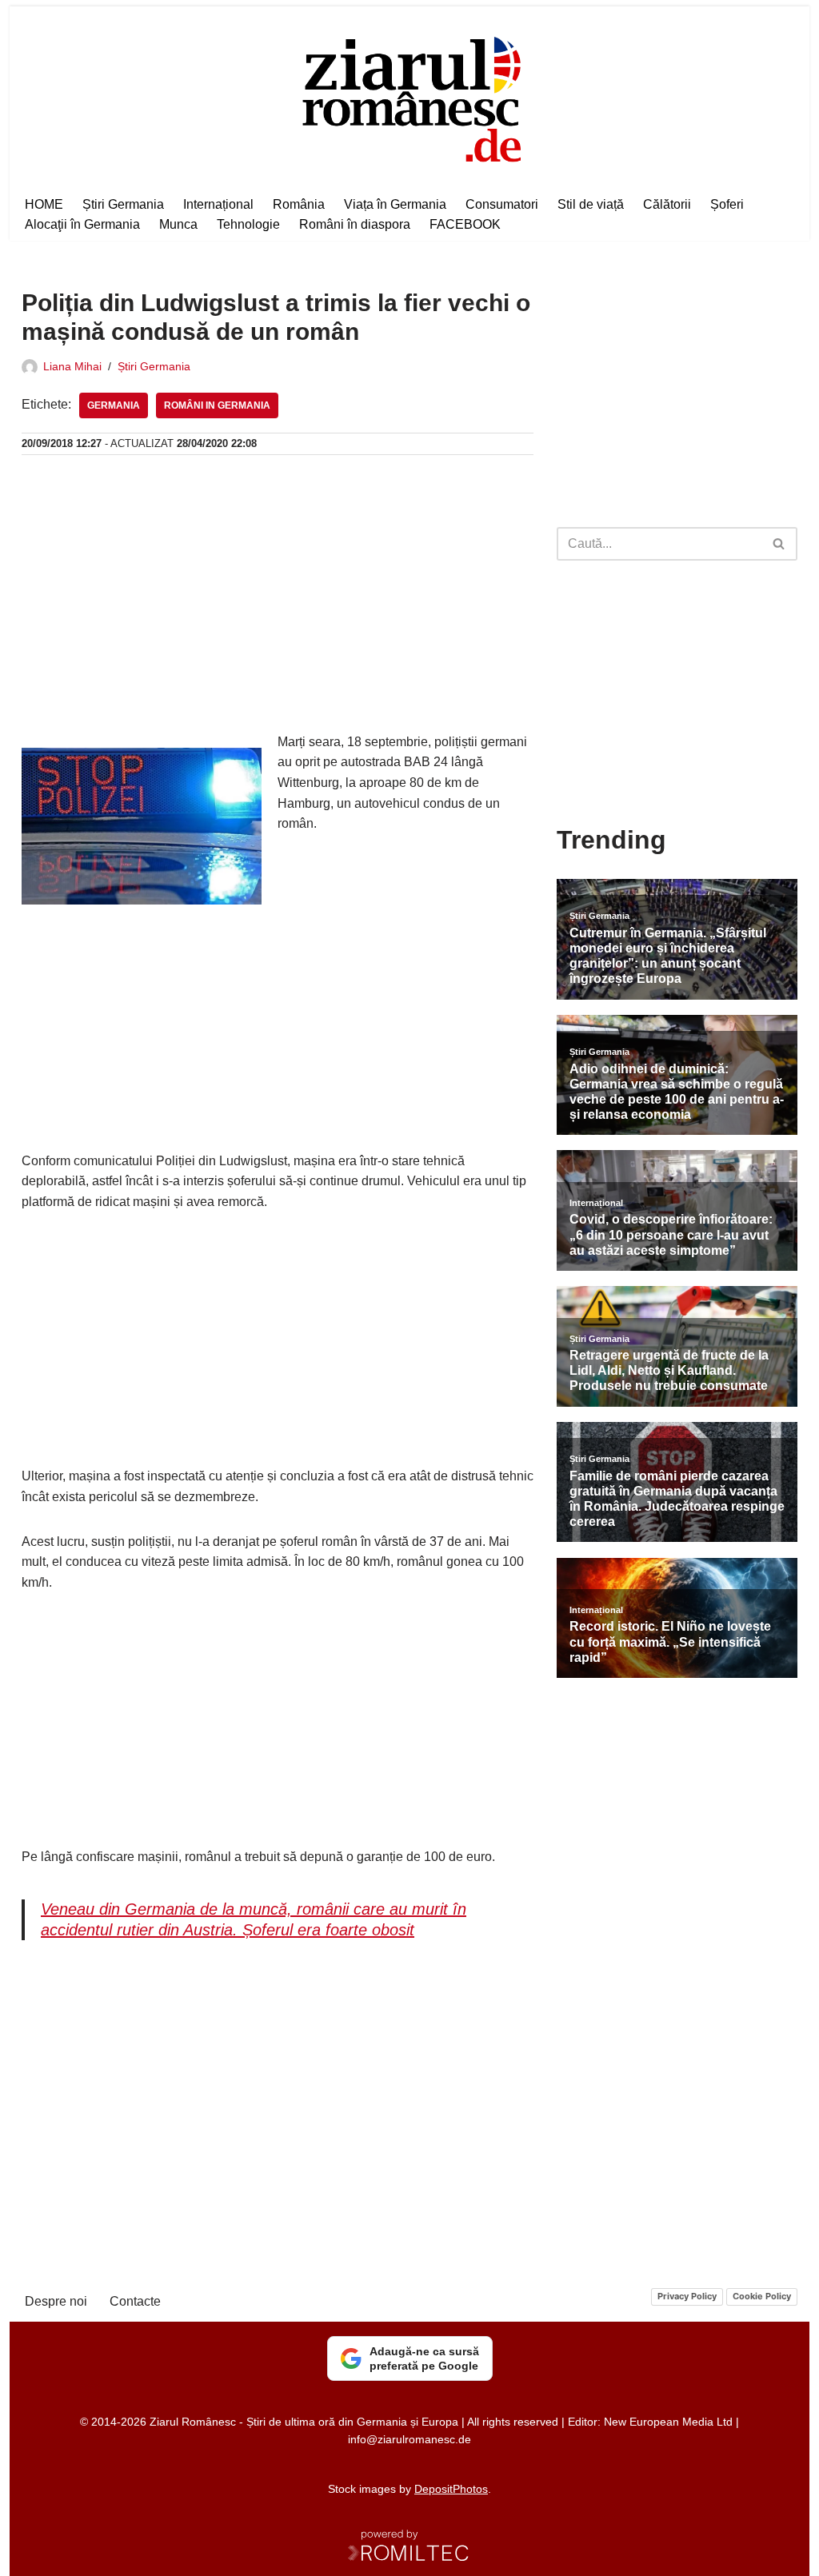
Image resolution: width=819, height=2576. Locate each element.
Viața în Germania (395, 204)
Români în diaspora (355, 224)
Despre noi (56, 2301)
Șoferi (727, 204)
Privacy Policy (687, 2296)
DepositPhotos (451, 2489)
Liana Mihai (72, 366)
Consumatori (502, 204)
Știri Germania (123, 204)
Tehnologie (248, 224)
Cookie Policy (762, 2296)
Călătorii (667, 204)
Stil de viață (591, 204)
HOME (44, 204)
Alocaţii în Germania (82, 224)
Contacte (135, 2301)
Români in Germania (217, 405)
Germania (114, 405)
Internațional (218, 204)
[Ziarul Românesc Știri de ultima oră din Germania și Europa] (410, 97)
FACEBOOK (465, 224)
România (299, 204)
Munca (178, 224)
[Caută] (779, 544)
